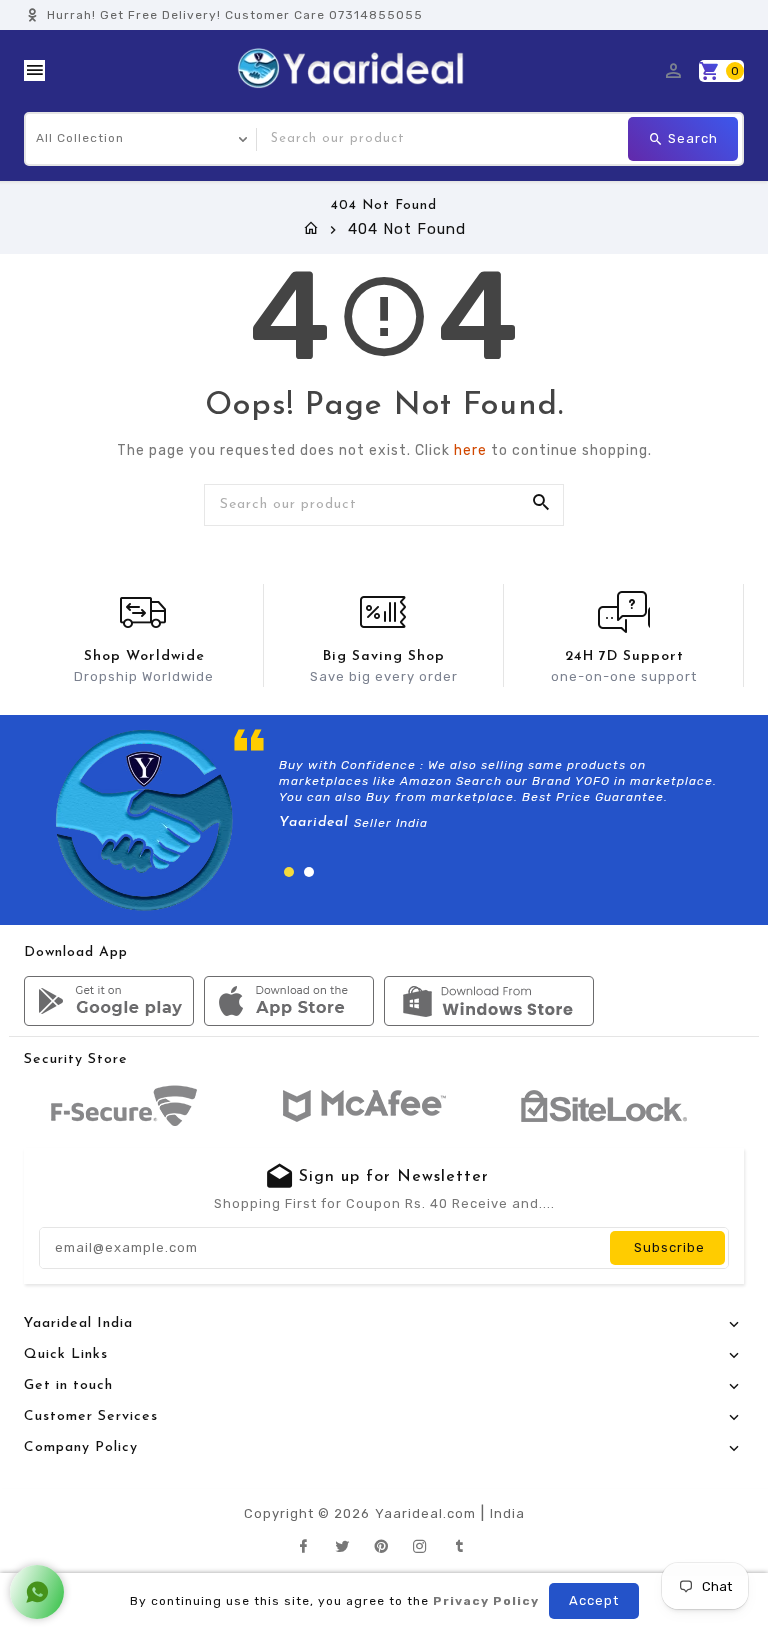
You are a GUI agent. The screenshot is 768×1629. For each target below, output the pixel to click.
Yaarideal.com (425, 1513)
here (470, 450)
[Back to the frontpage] (311, 229)
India (507, 1513)
